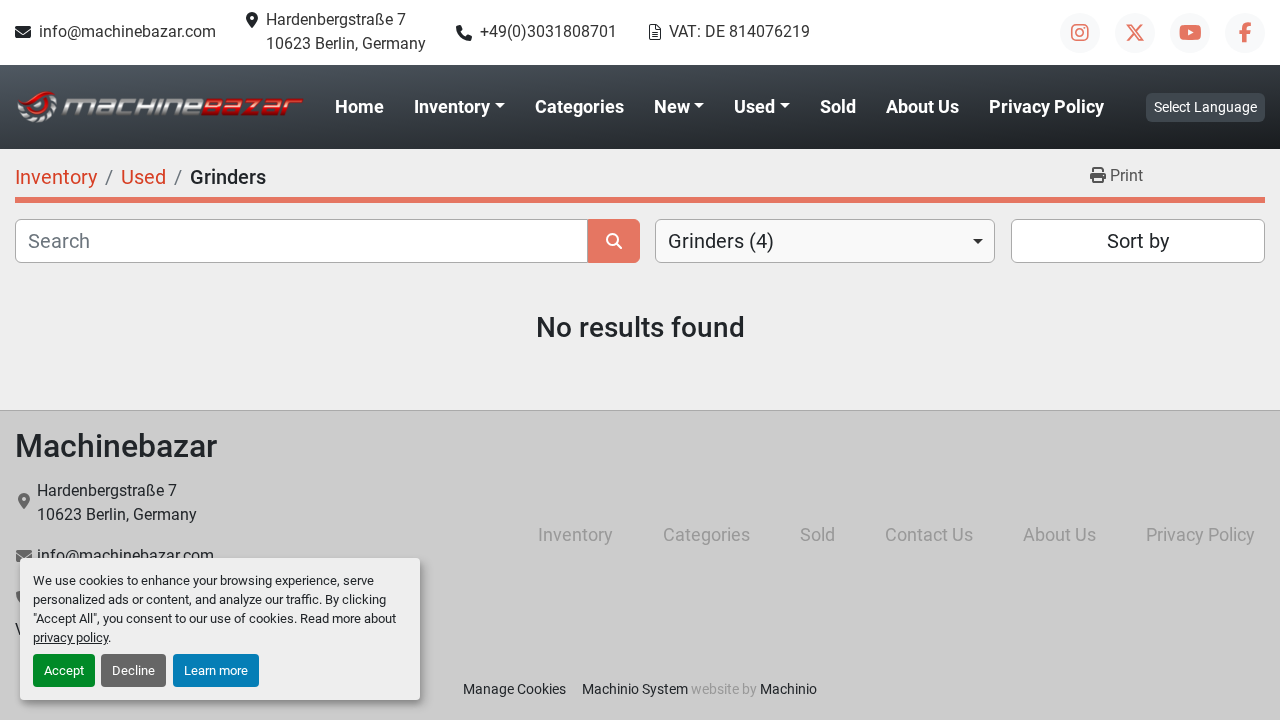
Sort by (1138, 241)
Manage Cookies (514, 689)
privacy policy (70, 637)
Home (359, 106)
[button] (459, 107)
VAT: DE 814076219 (739, 31)
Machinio (788, 689)
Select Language (1205, 107)
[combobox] (825, 241)
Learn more (216, 670)
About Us (922, 106)
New (672, 106)
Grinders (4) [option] (721, 241)
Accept (64, 670)
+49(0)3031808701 (548, 31)
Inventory (452, 106)
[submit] (614, 241)
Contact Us (929, 534)
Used (754, 106)
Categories (579, 106)
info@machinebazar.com (127, 31)
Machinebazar (116, 446)
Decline (133, 670)
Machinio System (635, 689)
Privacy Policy (1046, 106)
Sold (838, 106)
